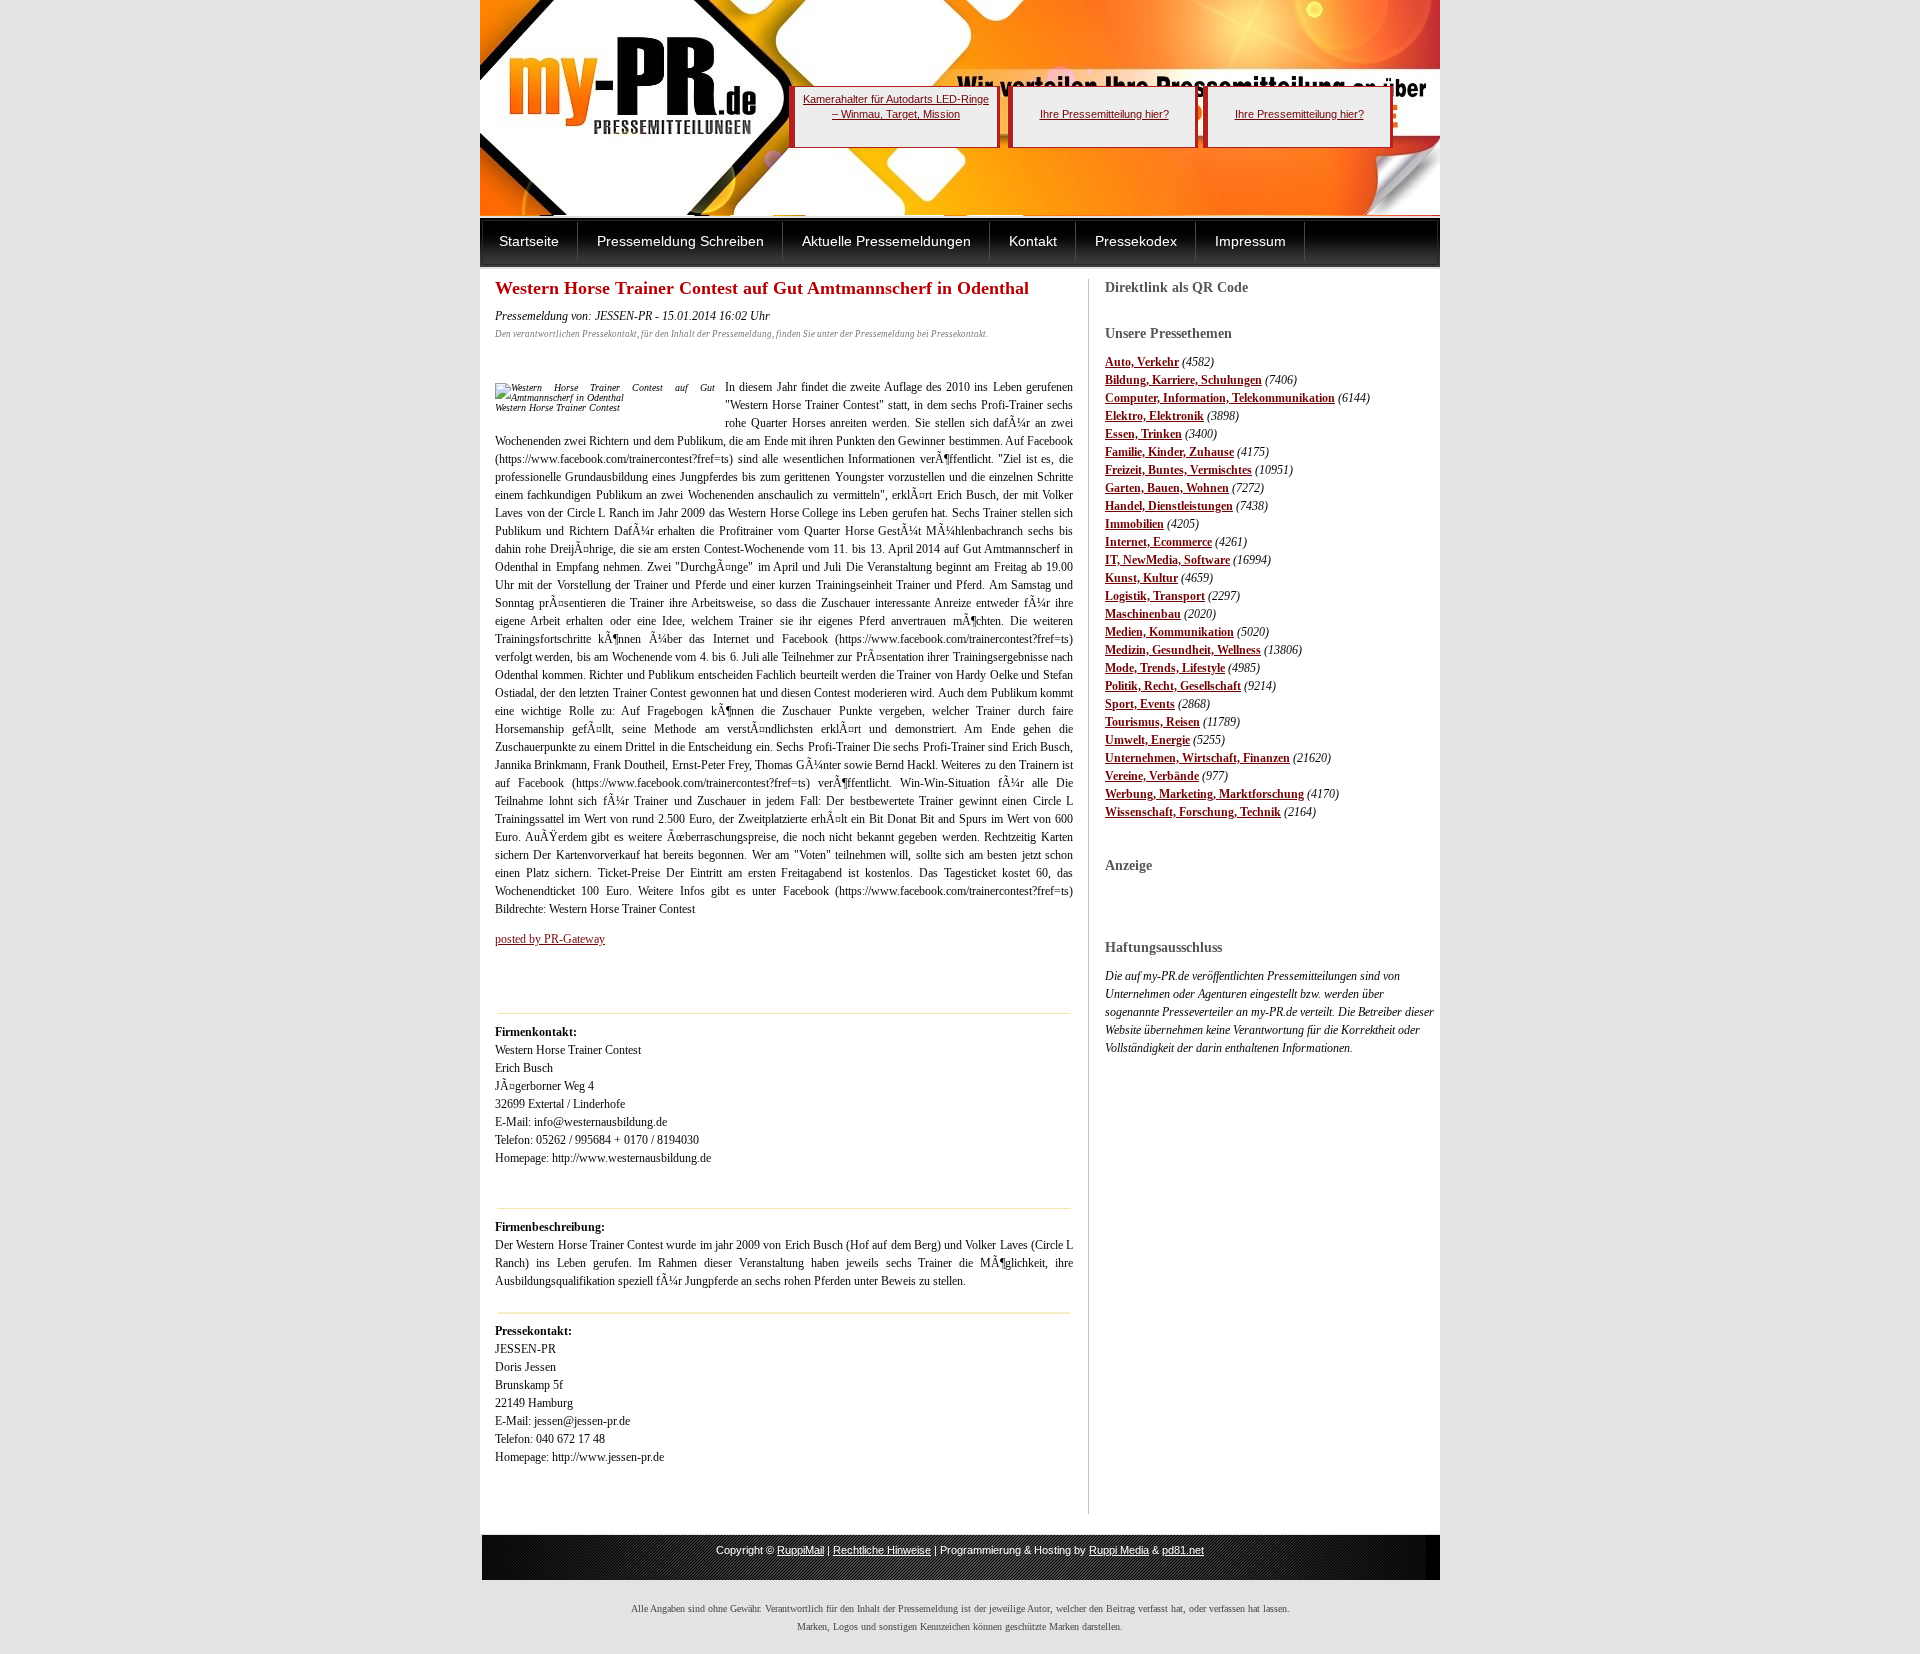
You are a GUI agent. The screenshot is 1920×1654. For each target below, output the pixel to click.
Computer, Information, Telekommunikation (1220, 398)
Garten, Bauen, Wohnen (1167, 488)
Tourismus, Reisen (1152, 722)
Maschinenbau (1143, 614)
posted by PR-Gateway (550, 939)
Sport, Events (1140, 704)
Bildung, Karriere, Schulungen (1183, 380)
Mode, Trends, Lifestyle (1165, 668)
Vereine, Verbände (1152, 776)
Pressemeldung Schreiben (680, 241)
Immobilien (1134, 524)
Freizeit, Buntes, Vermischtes (1178, 470)
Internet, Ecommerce (1158, 542)
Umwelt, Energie (1147, 740)
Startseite (529, 241)
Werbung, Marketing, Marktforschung (1204, 794)
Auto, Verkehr (1142, 362)
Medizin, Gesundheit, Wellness (1183, 650)
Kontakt (1033, 241)
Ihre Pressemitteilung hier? (1104, 114)
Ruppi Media (1119, 1550)
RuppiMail (800, 1550)
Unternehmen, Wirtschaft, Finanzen (1197, 758)
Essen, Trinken (1143, 434)
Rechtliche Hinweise (882, 1550)
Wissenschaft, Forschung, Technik (1193, 812)
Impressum (1250, 241)
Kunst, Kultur (1141, 578)
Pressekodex (1136, 241)
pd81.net (1183, 1550)
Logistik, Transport (1155, 596)
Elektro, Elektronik (1154, 416)
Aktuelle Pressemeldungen (886, 241)
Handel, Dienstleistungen (1169, 506)
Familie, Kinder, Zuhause (1169, 452)
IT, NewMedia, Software (1167, 560)
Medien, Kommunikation (1169, 632)
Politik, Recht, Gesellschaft (1173, 686)
